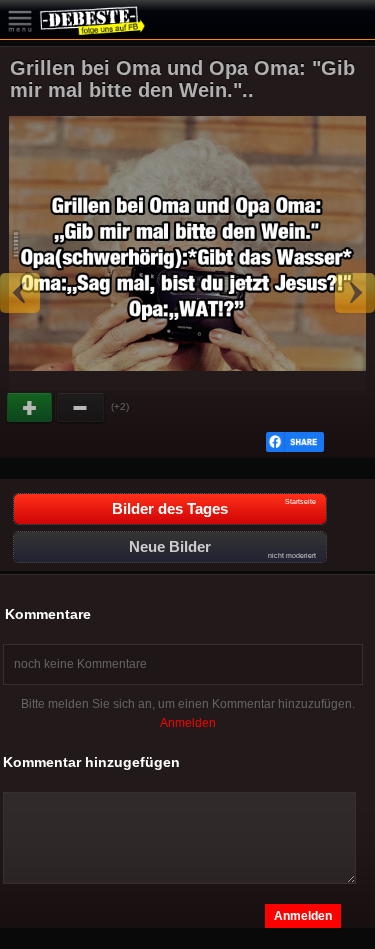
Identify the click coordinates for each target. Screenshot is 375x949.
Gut (31, 408)
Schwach (81, 408)
